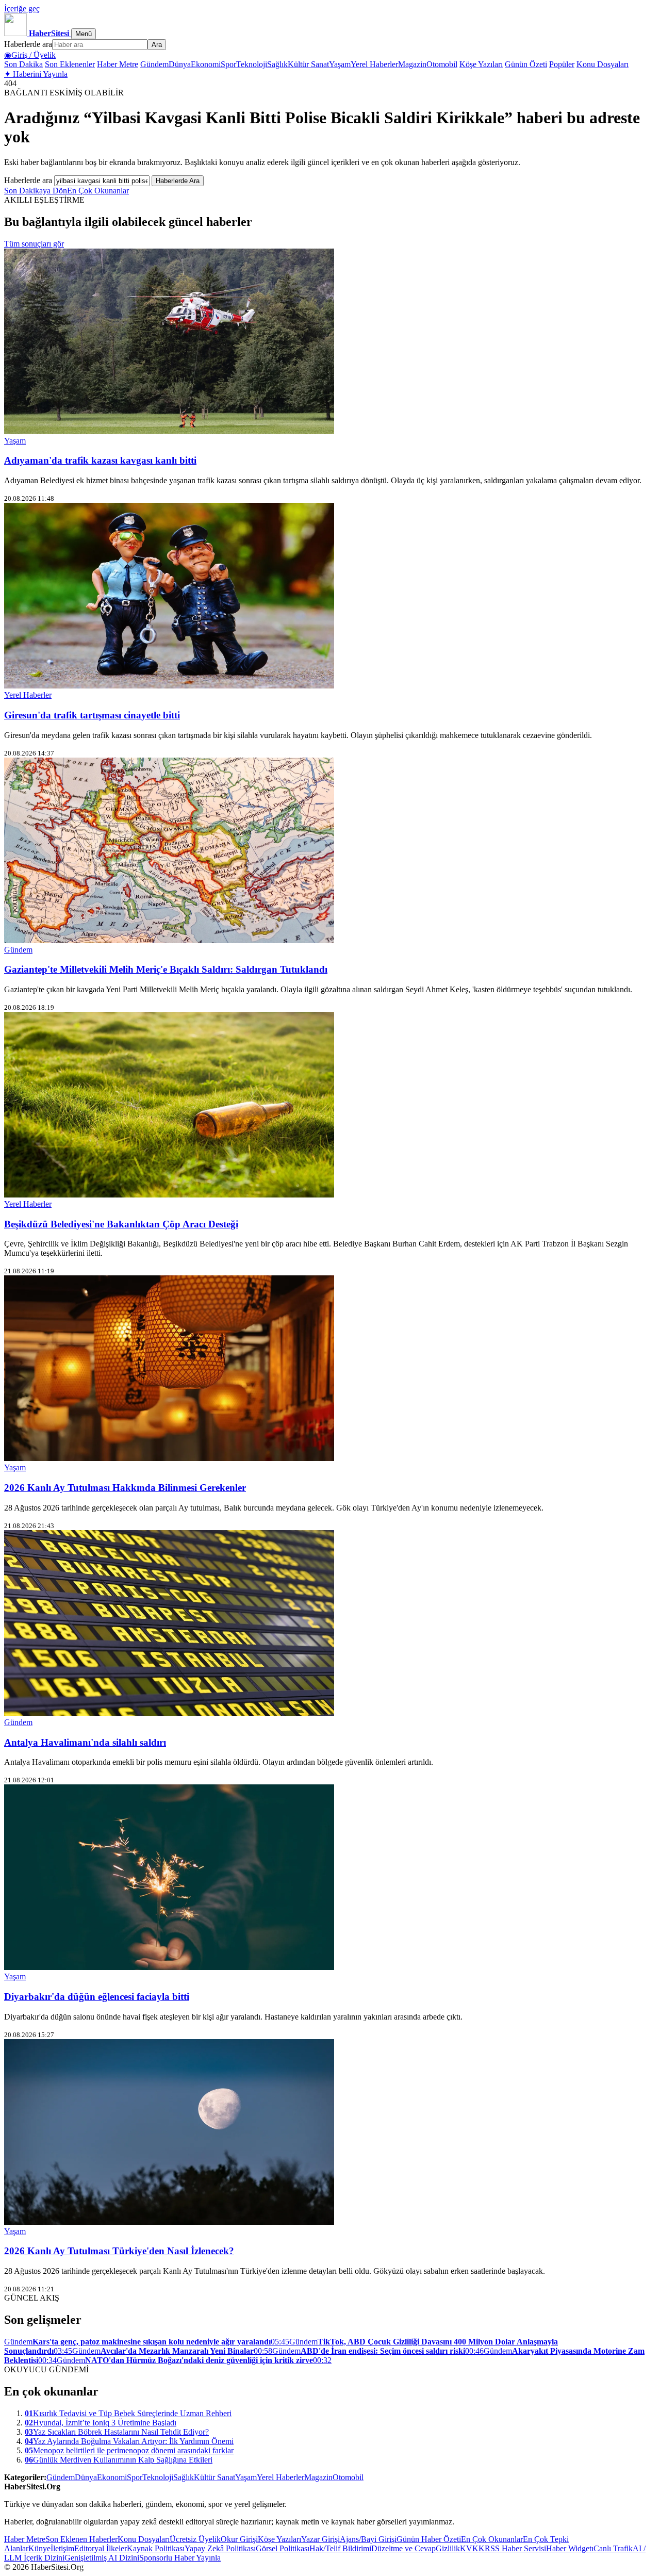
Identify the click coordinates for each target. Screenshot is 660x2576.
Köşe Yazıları (481, 64)
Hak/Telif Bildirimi (340, 2548)
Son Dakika (23, 64)
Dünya (180, 64)
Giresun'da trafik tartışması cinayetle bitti (92, 715)
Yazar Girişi (320, 2539)
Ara (157, 45)
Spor (228, 64)
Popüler (562, 64)
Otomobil (442, 64)
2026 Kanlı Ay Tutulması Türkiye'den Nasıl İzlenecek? (119, 2251)
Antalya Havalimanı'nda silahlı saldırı (85, 1742)
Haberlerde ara (28, 44)
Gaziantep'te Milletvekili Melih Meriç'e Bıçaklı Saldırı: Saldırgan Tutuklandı (166, 969)
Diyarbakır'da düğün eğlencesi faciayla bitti (97, 1997)
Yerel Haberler (374, 64)
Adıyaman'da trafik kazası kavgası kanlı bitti (100, 460)
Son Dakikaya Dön (36, 191)
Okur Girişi (239, 2539)
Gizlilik (448, 2548)
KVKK (472, 2548)
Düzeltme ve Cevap (403, 2548)
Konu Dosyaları (603, 64)
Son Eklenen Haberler (81, 2539)
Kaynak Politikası (156, 2548)
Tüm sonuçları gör (34, 244)
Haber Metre (118, 64)
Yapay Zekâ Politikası (220, 2548)
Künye (39, 2548)
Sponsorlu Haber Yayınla (180, 2558)
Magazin (412, 64)
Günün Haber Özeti (429, 2539)
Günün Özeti (526, 64)
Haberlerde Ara (178, 181)
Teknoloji (252, 64)
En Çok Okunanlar (98, 191)
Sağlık (277, 64)
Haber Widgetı (570, 2548)
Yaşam (340, 64)
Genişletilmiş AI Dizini (102, 2558)
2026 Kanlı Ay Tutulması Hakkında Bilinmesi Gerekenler (125, 1488)
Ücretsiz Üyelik (195, 2539)
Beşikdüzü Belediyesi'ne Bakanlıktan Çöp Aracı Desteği (121, 1224)
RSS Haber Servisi (515, 2548)
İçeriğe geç (22, 9)
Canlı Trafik (613, 2548)
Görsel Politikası (283, 2548)
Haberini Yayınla (36, 74)
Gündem (154, 64)
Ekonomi (206, 64)
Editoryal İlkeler (101, 2548)
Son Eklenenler (70, 64)
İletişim (62, 2548)
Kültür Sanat (308, 64)
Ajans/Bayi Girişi (368, 2539)
